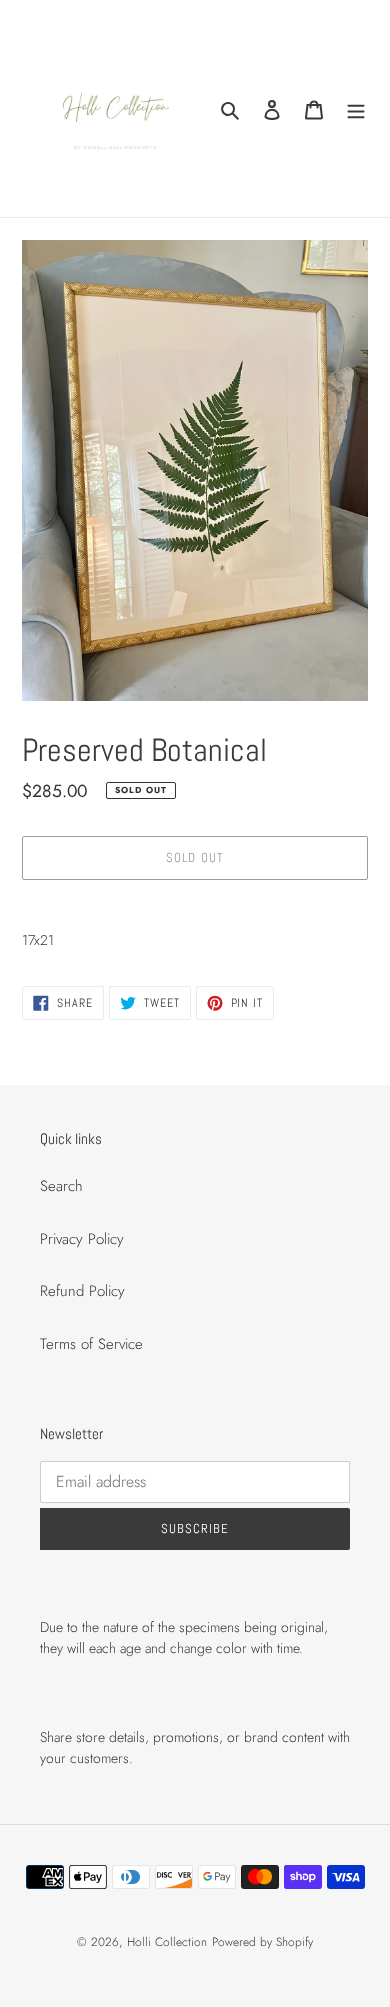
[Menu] (356, 108)
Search (61, 1186)
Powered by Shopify (262, 1942)
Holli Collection (167, 1942)
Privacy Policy (82, 1239)
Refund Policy (82, 1291)
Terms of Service (91, 1344)
